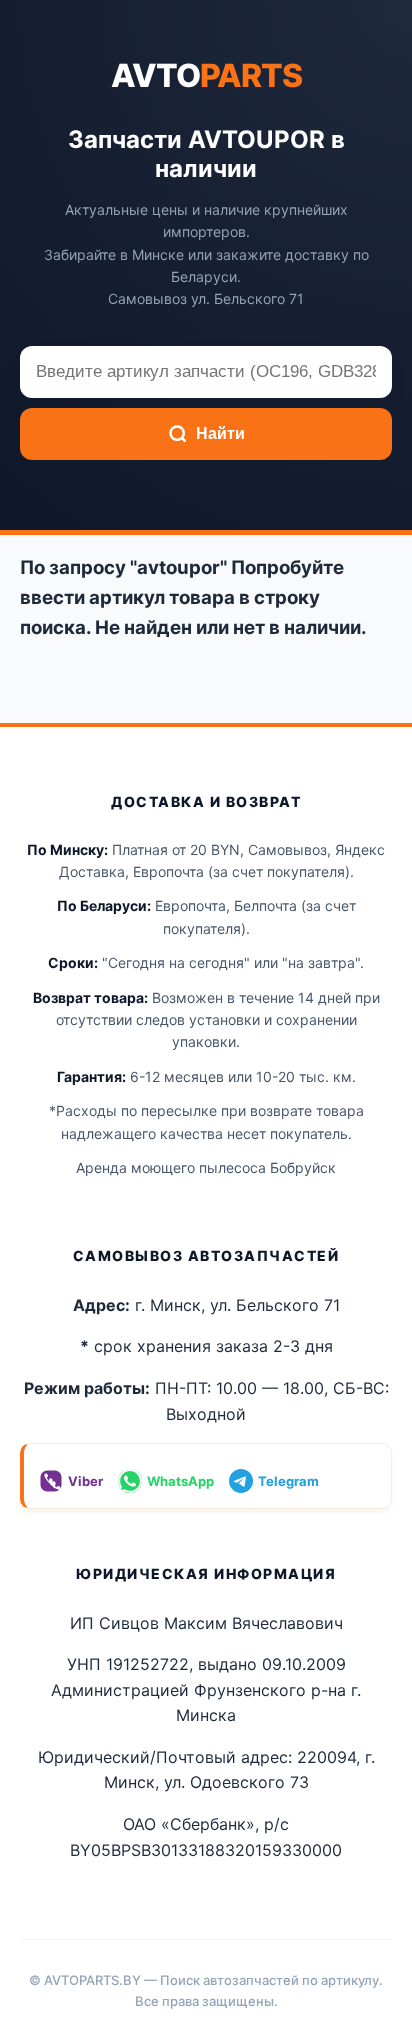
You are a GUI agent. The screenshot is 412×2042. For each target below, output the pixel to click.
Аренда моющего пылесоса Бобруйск (206, 1167)
